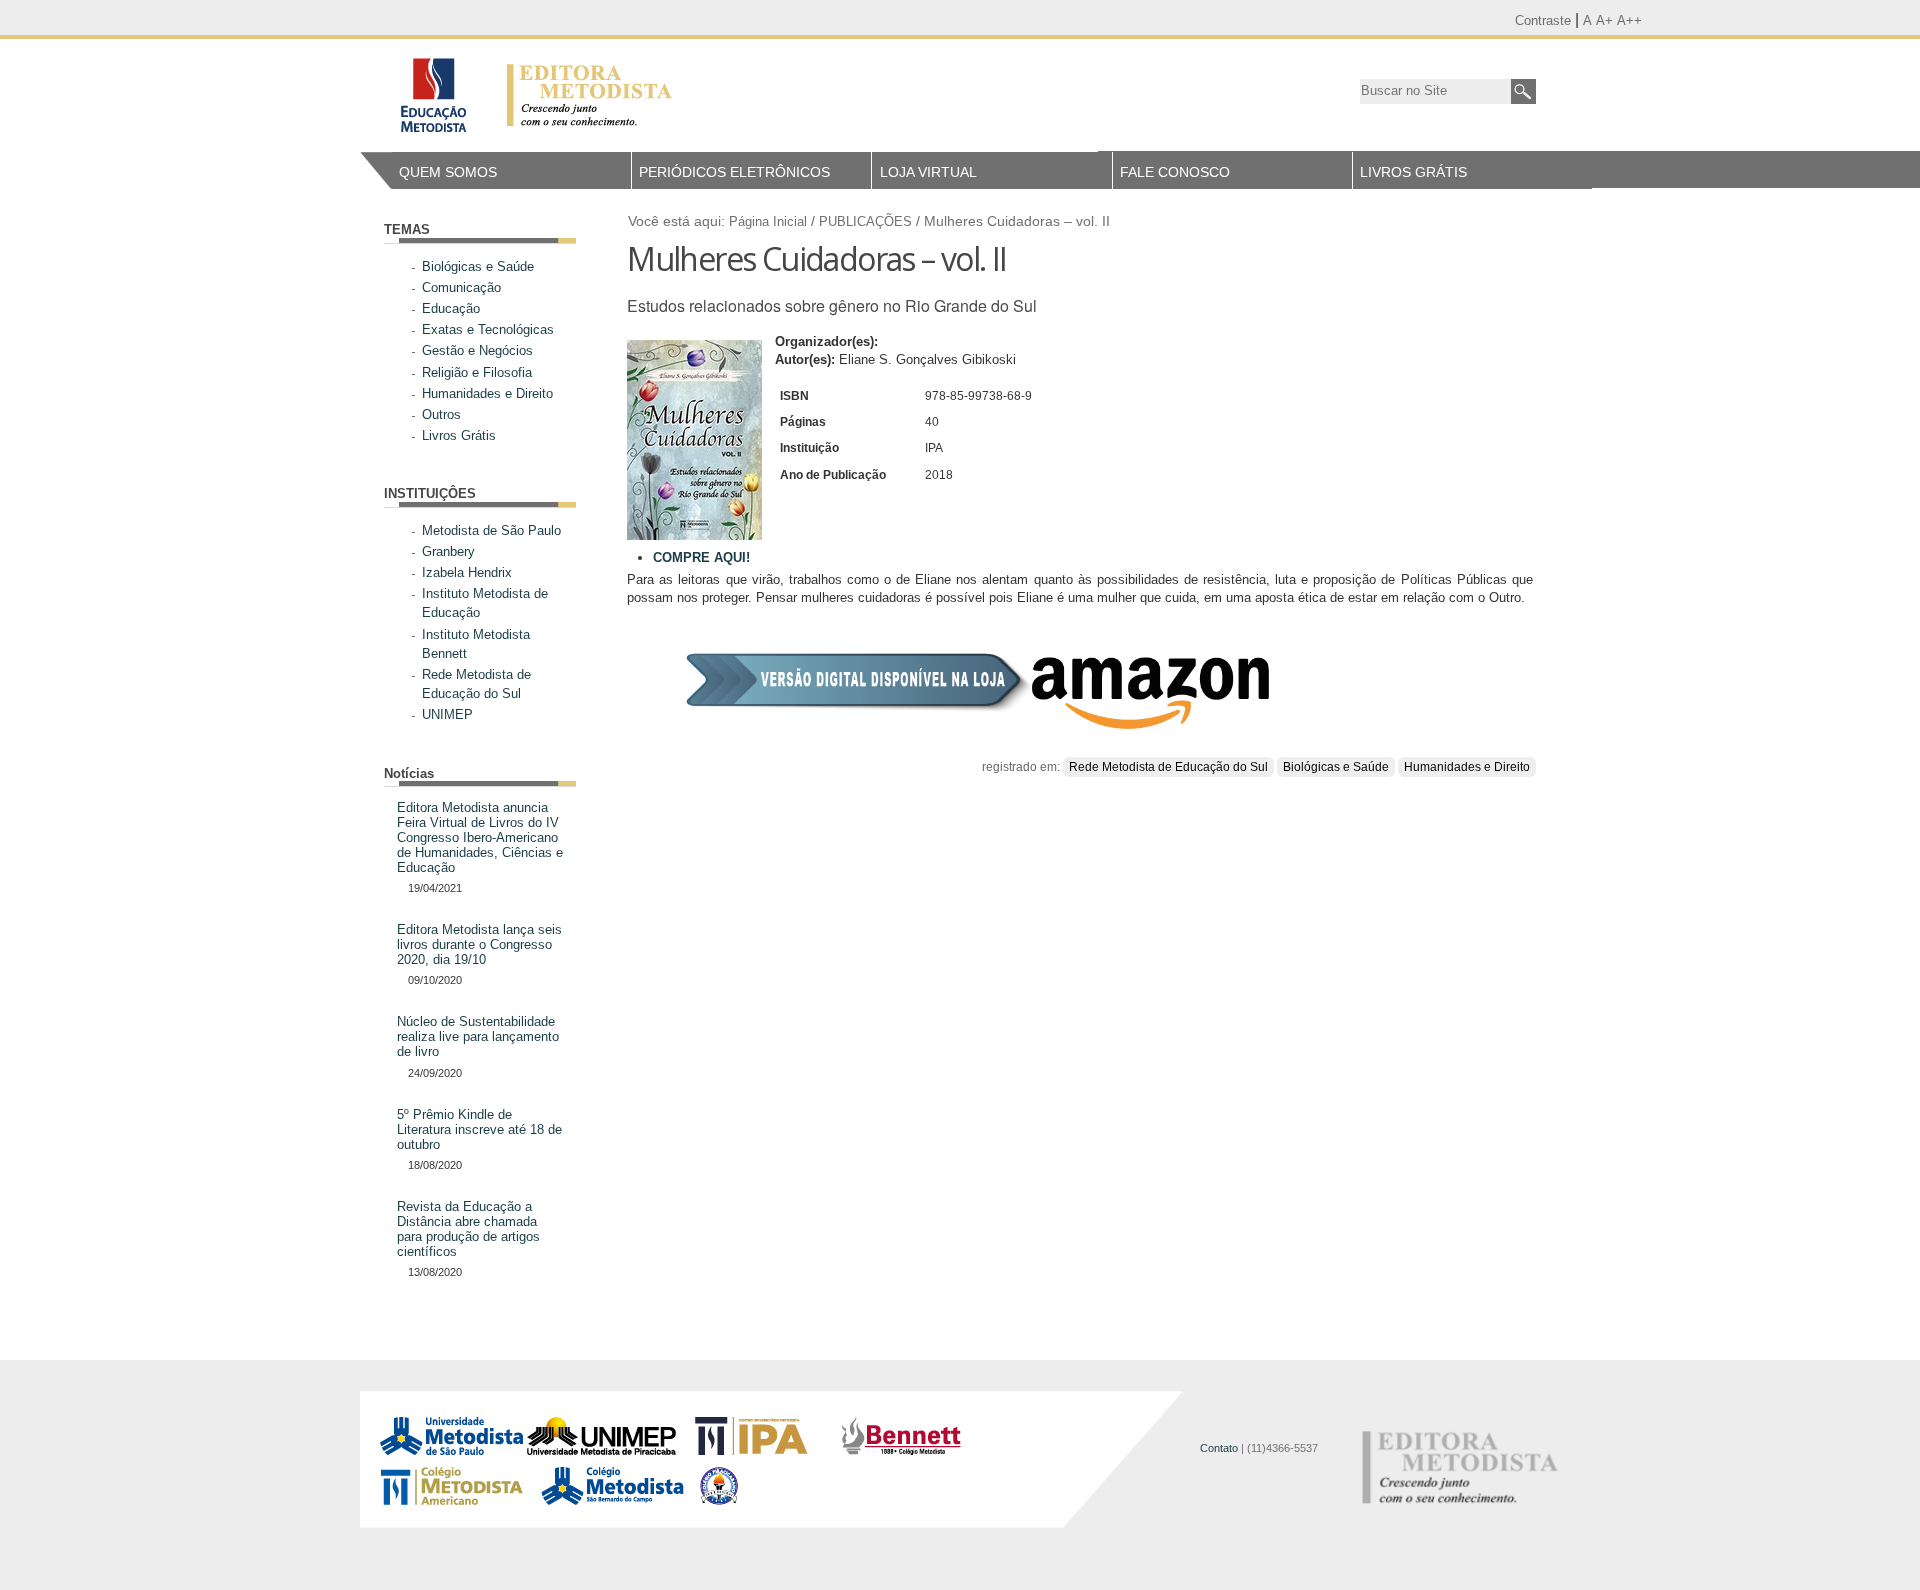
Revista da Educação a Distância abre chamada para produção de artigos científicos (468, 1229)
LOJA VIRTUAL (928, 172)
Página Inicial (768, 222)
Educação (451, 308)
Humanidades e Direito (487, 393)
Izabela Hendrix (467, 572)
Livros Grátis (459, 435)
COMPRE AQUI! (701, 557)
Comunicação (461, 287)
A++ (1629, 20)
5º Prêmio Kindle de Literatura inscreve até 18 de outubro (479, 1129)
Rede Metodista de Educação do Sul (1168, 767)
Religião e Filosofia (477, 372)
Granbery (448, 551)
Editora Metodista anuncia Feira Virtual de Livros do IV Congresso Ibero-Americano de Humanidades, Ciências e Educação (480, 837)
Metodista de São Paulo (491, 530)
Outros (441, 414)
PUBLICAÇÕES (865, 222)
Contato (1219, 1448)
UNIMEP (447, 714)
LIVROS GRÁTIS (1413, 172)
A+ (1604, 20)
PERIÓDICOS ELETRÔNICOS (734, 172)
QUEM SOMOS (448, 172)
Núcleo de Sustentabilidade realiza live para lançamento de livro (478, 1036)
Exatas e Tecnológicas (488, 329)
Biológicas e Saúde (478, 266)
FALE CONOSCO (1175, 172)
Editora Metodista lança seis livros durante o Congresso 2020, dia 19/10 (479, 944)
